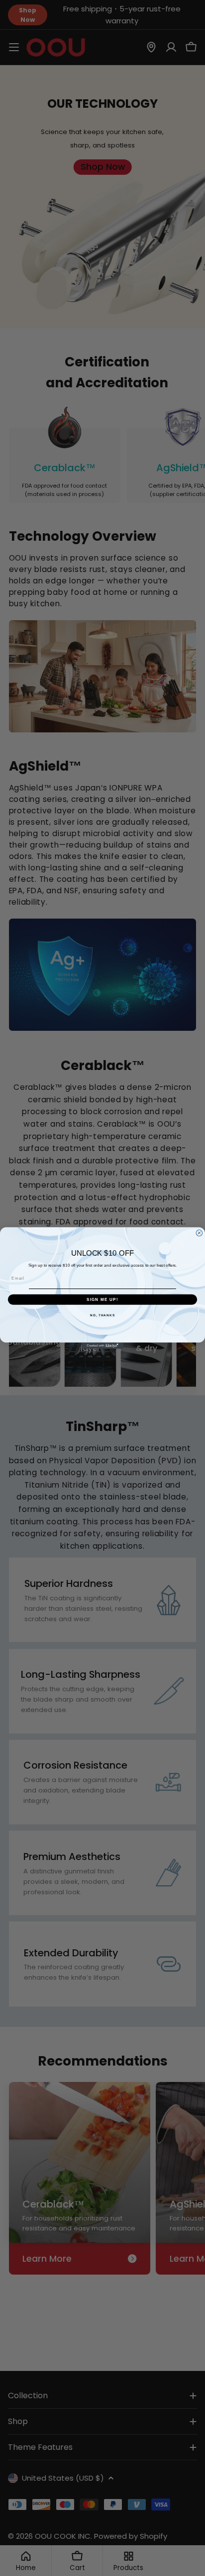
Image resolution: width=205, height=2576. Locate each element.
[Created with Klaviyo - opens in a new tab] (103, 1346)
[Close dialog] (199, 1233)
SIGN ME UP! (102, 1299)
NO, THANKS (102, 1315)
